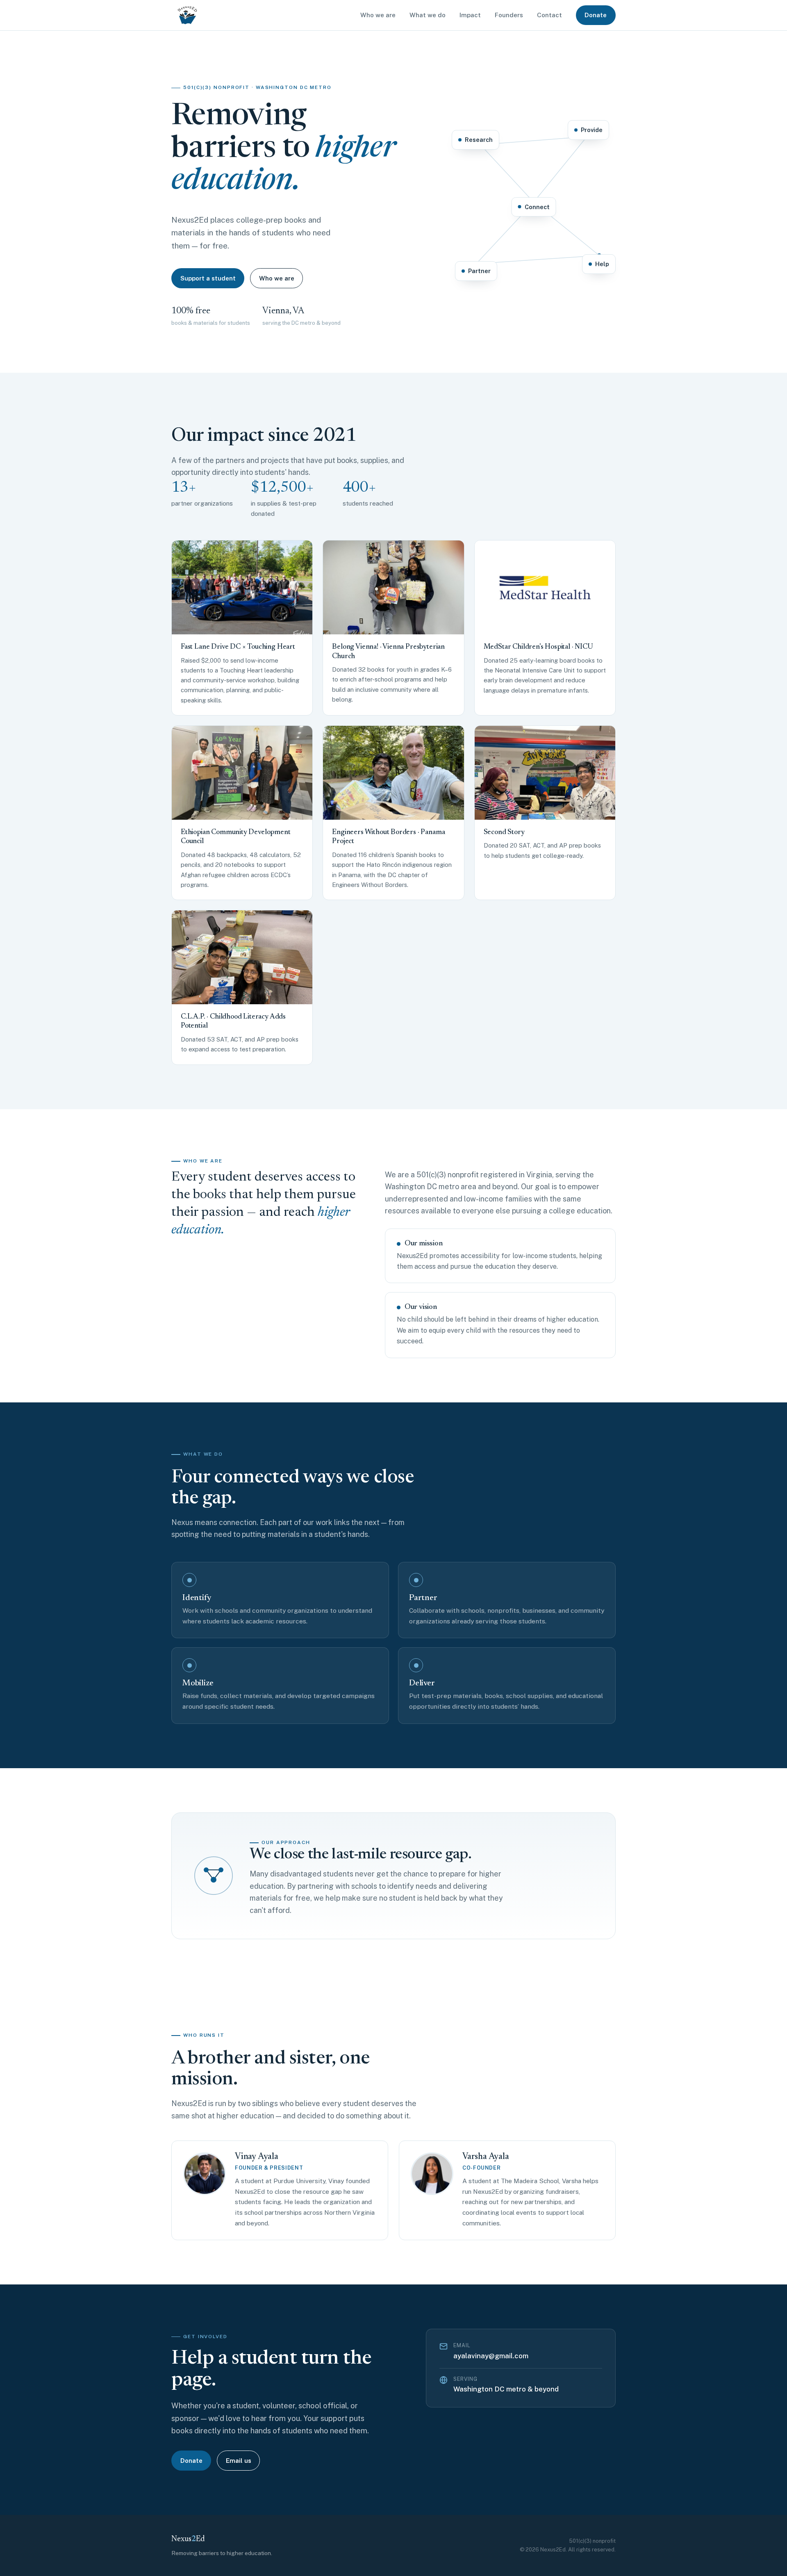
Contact (549, 15)
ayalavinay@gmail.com (491, 2356)
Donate (596, 15)
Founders (509, 15)
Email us (239, 2461)
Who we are (378, 15)
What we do (428, 15)
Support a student (208, 278)
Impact (470, 15)
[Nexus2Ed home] (187, 15)
